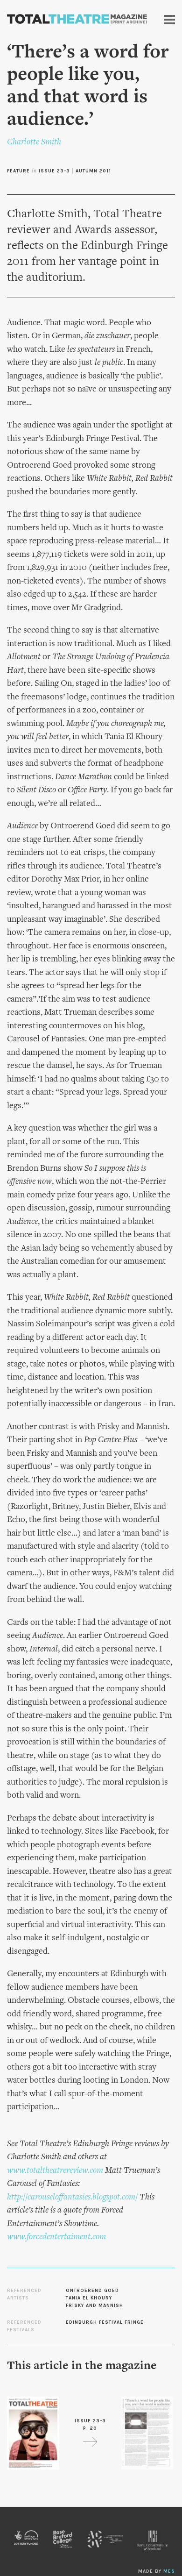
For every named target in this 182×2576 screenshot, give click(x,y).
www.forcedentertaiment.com (56, 2237)
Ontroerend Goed (92, 2291)
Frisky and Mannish (94, 2306)
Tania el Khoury (89, 2298)
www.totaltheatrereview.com (55, 2171)
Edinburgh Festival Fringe (105, 2322)
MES (169, 2571)
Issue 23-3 (54, 171)
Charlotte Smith (34, 142)
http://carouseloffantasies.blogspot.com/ (72, 2197)
